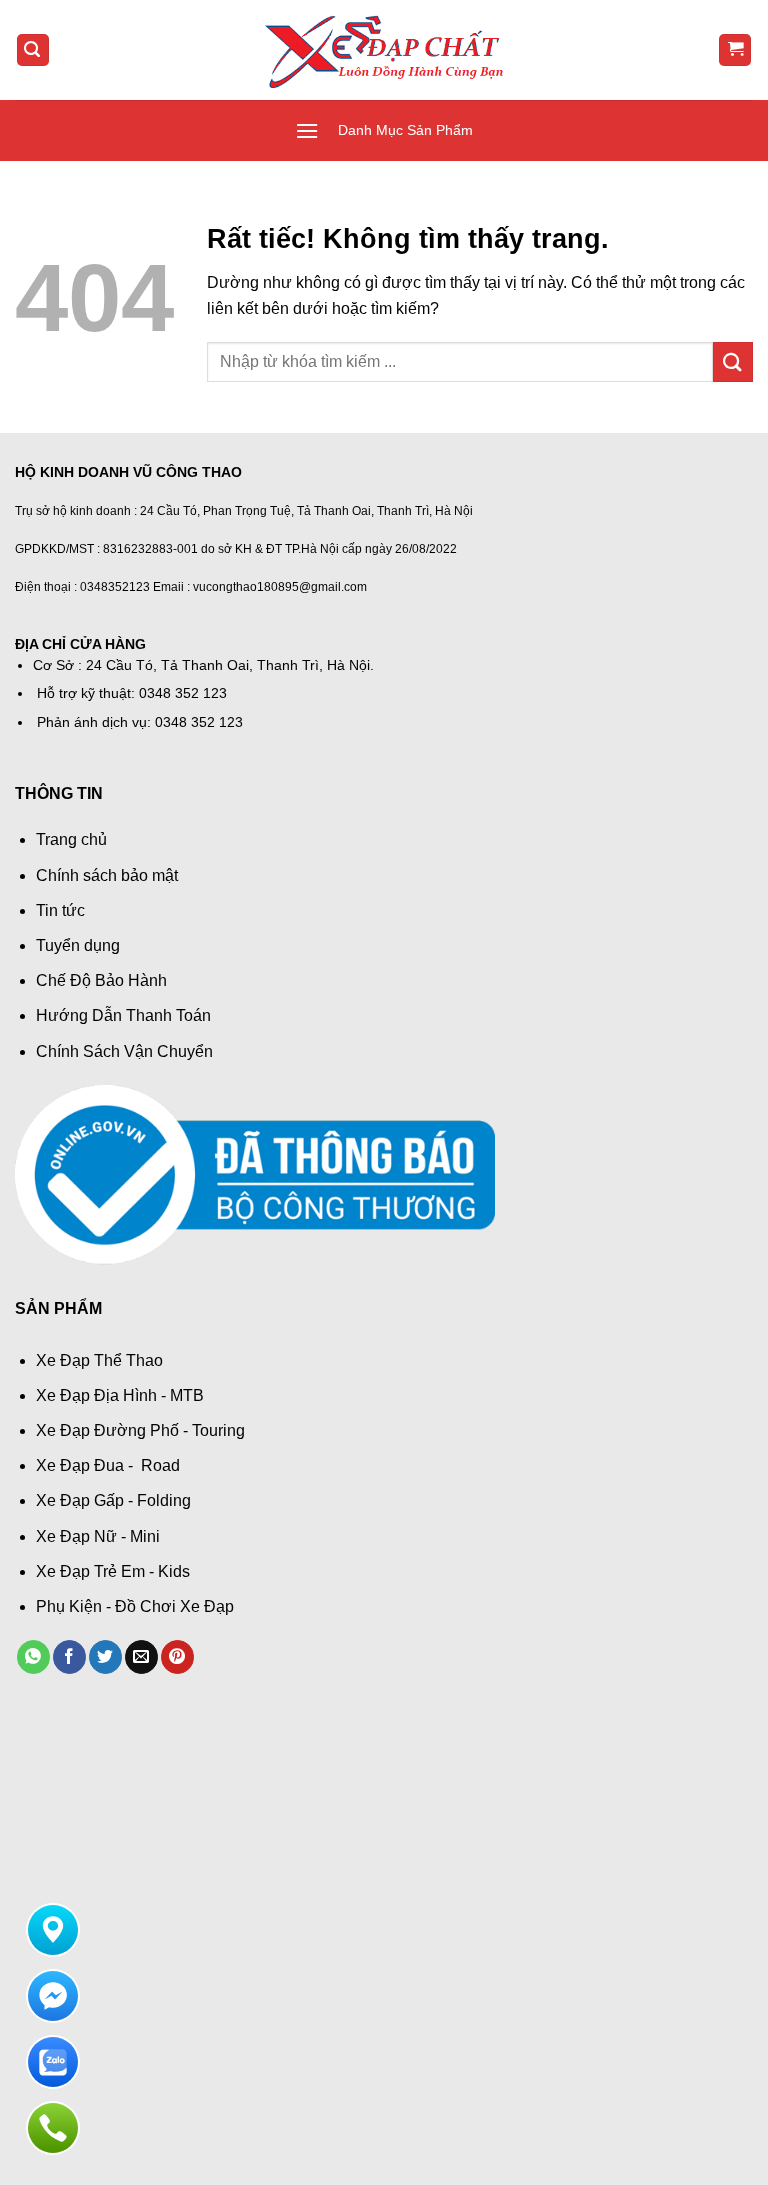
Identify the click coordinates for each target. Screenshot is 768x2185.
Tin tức (60, 910)
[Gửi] (733, 361)
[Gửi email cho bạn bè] (141, 1657)
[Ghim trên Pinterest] (177, 1657)
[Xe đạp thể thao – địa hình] (384, 49)
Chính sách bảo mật (107, 875)
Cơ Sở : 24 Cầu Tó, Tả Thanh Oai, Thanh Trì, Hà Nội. (203, 665)
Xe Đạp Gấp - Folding (113, 1500)
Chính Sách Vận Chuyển (124, 1051)
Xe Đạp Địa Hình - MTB (120, 1395)
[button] (33, 50)
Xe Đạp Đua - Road (108, 1465)
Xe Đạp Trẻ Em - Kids (113, 1571)
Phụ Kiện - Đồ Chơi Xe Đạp (135, 1606)
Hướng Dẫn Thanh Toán (123, 1015)
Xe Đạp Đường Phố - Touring (140, 1430)
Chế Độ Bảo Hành (101, 980)
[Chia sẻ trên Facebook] (69, 1657)
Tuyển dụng (78, 945)
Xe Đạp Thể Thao (99, 1360)
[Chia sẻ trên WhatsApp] (33, 1657)
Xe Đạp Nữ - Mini (98, 1536)
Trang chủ (71, 839)
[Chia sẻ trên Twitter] (105, 1657)
